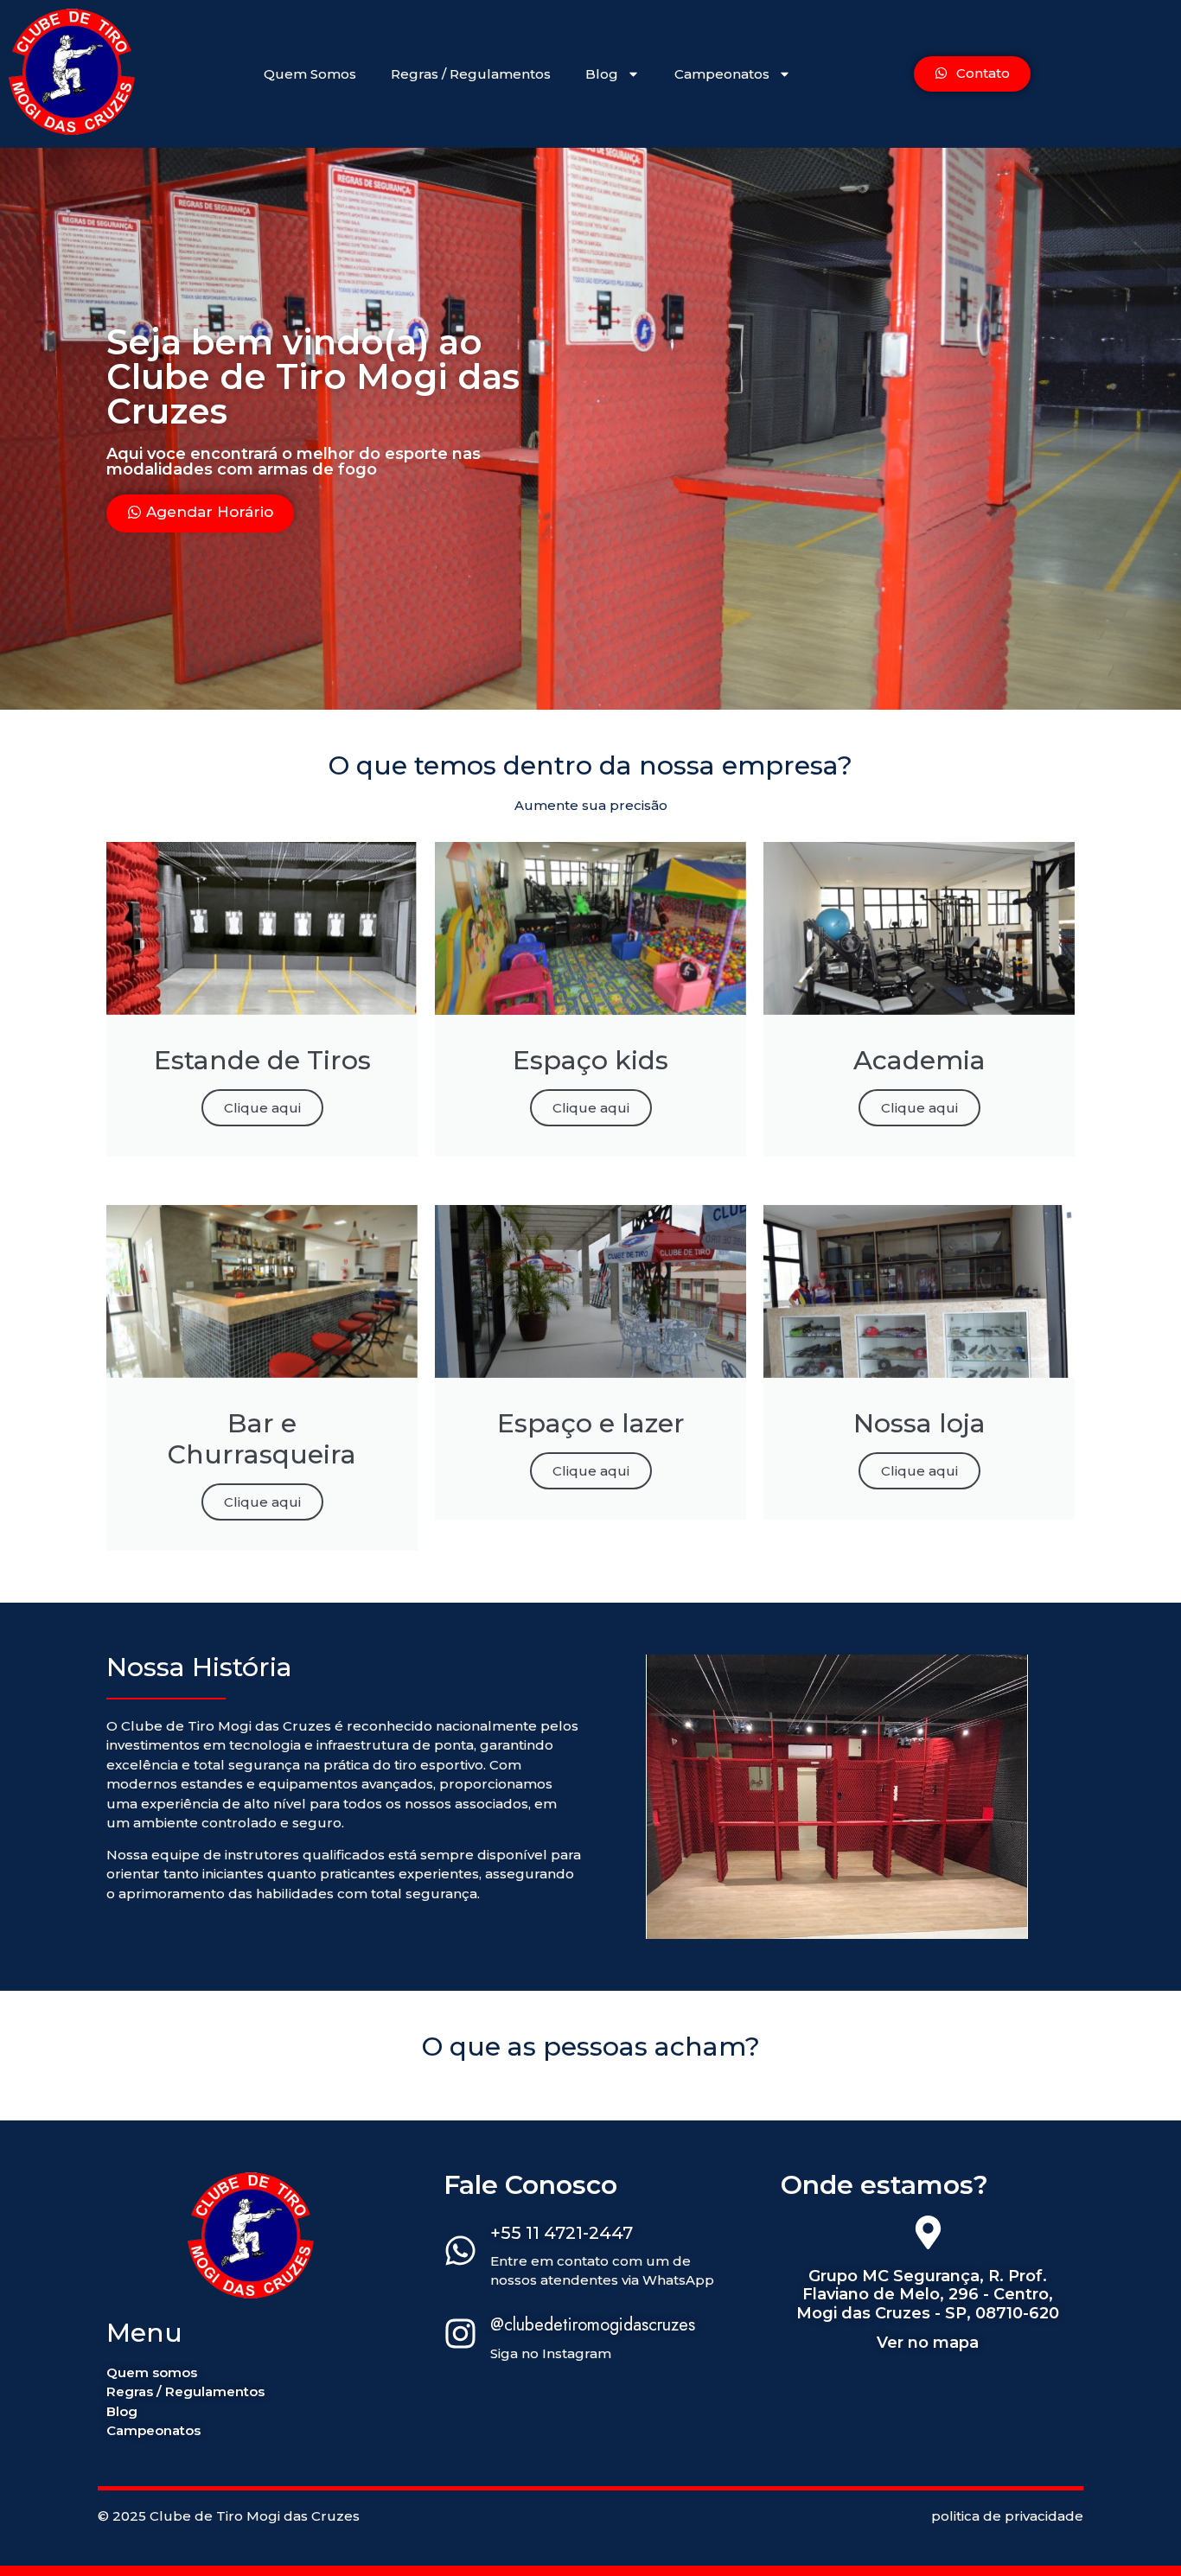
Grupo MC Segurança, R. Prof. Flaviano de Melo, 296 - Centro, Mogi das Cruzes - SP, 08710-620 (928, 2295)
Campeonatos (722, 74)
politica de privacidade (1007, 2516)
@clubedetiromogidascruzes (593, 2325)
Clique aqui (262, 1108)
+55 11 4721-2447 (562, 2233)
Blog (602, 74)
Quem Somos (310, 74)
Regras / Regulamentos (471, 74)
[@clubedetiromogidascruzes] (460, 2336)
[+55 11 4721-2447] (460, 2253)
